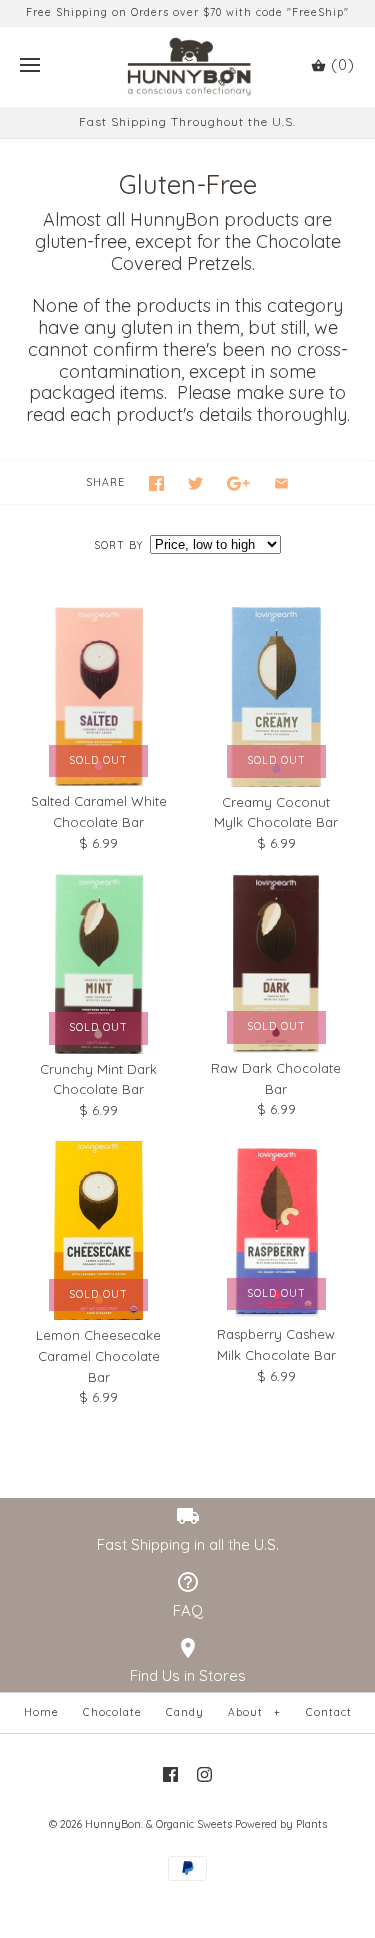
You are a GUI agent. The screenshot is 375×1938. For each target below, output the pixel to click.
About (254, 1712)
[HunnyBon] (187, 67)
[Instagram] (204, 1774)
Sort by (118, 545)
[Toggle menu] (30, 66)
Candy (185, 1712)
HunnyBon (113, 1824)
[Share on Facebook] (156, 483)
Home (41, 1712)
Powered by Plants (281, 1824)
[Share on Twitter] (195, 483)
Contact (329, 1712)
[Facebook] (170, 1774)
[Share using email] (281, 483)
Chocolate (112, 1712)
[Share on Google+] (238, 483)
